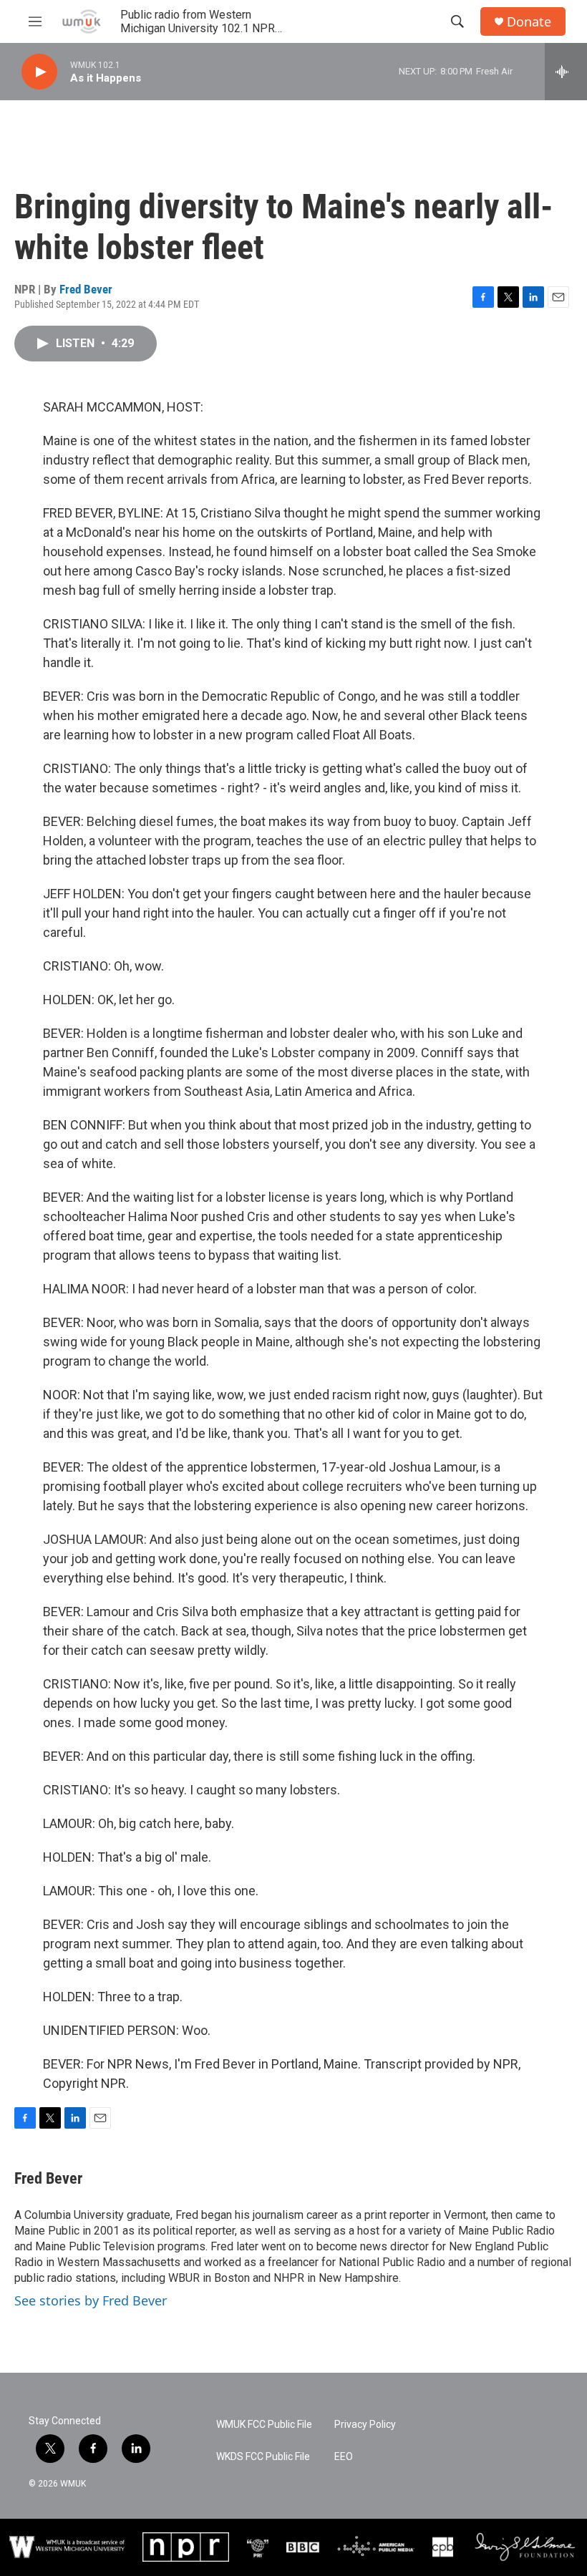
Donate (529, 22)
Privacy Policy (365, 2425)
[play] (39, 72)
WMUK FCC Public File (264, 2425)
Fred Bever (86, 289)
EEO (344, 2457)
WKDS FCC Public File (263, 2457)
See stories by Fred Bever (91, 2300)
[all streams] (566, 72)
